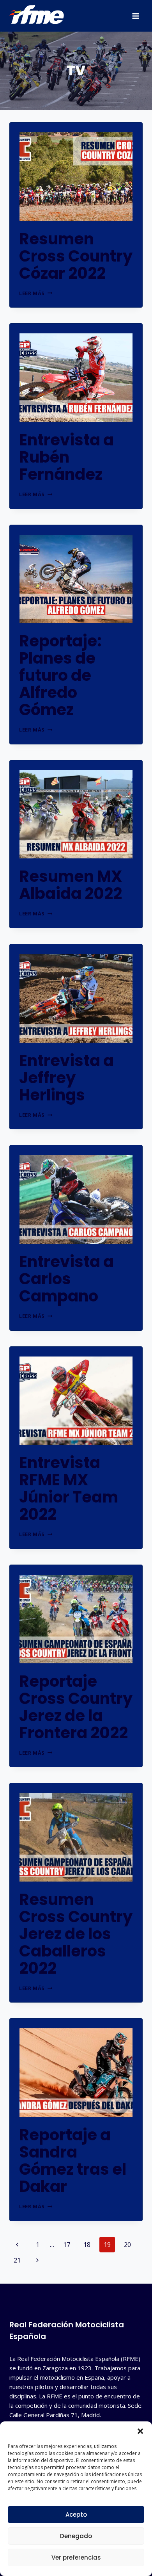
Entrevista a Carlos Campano (66, 1279)
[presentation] (76, 177)
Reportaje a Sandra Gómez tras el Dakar (73, 2161)
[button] (140, 2431)
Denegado (76, 2536)
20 (127, 2245)
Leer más (36, 293)
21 (17, 2260)
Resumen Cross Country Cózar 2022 (76, 256)
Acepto (76, 2515)
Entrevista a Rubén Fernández (66, 457)
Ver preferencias (76, 2557)
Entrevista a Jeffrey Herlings (66, 1078)
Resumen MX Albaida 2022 (71, 885)
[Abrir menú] (135, 16)
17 (67, 2245)
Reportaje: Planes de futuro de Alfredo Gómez (60, 675)
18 (87, 2245)
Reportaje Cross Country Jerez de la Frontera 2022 (76, 1707)
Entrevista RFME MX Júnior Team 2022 (69, 1488)
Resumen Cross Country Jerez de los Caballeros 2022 (76, 1934)
